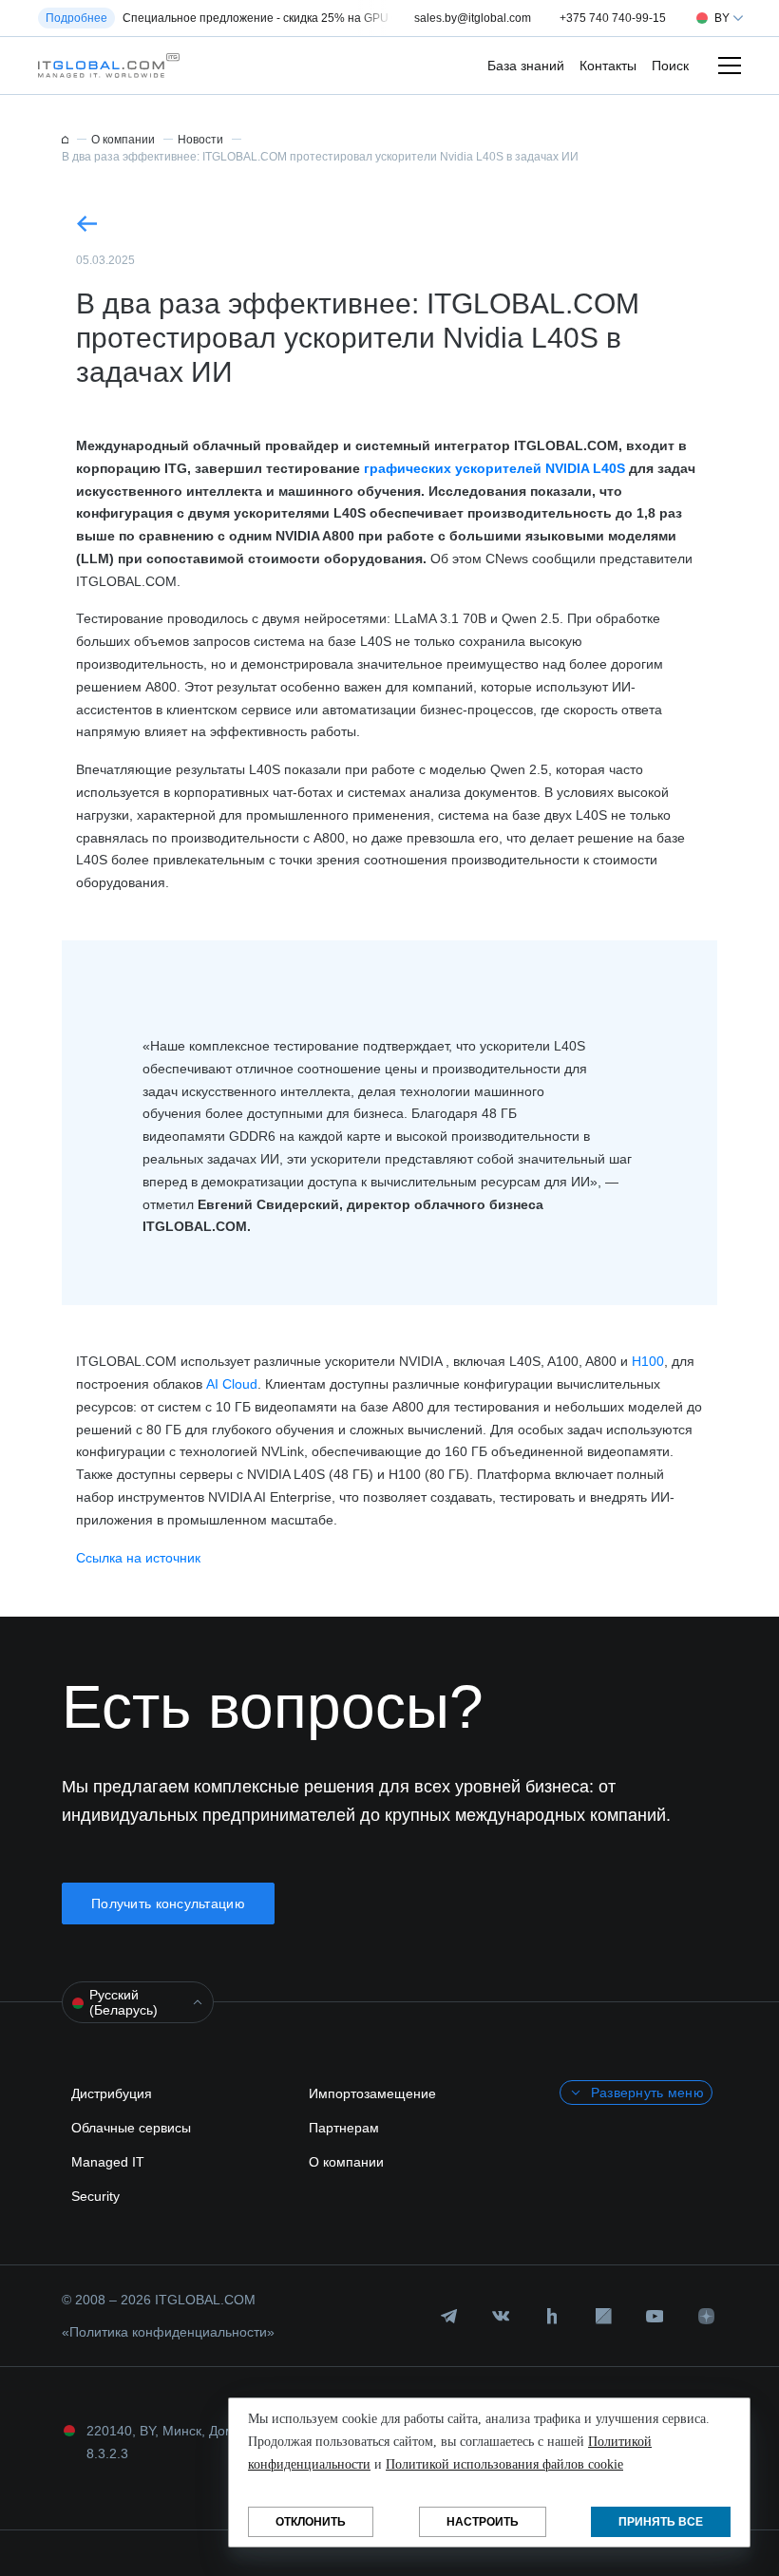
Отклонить (311, 2522)
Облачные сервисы (131, 2128)
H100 (648, 1361)
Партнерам (344, 2128)
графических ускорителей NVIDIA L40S (494, 468)
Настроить (483, 2522)
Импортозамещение (372, 2093)
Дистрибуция (112, 2093)
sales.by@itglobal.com (473, 18)
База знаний (526, 66)
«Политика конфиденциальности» (168, 2332)
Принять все (661, 2522)
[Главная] (65, 140)
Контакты (608, 66)
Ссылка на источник (138, 1558)
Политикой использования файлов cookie (504, 2464)
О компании (346, 2162)
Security (95, 2196)
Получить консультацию (168, 1904)
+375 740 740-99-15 (613, 18)
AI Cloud (232, 1384)
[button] (104, 66)
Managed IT (108, 2162)
